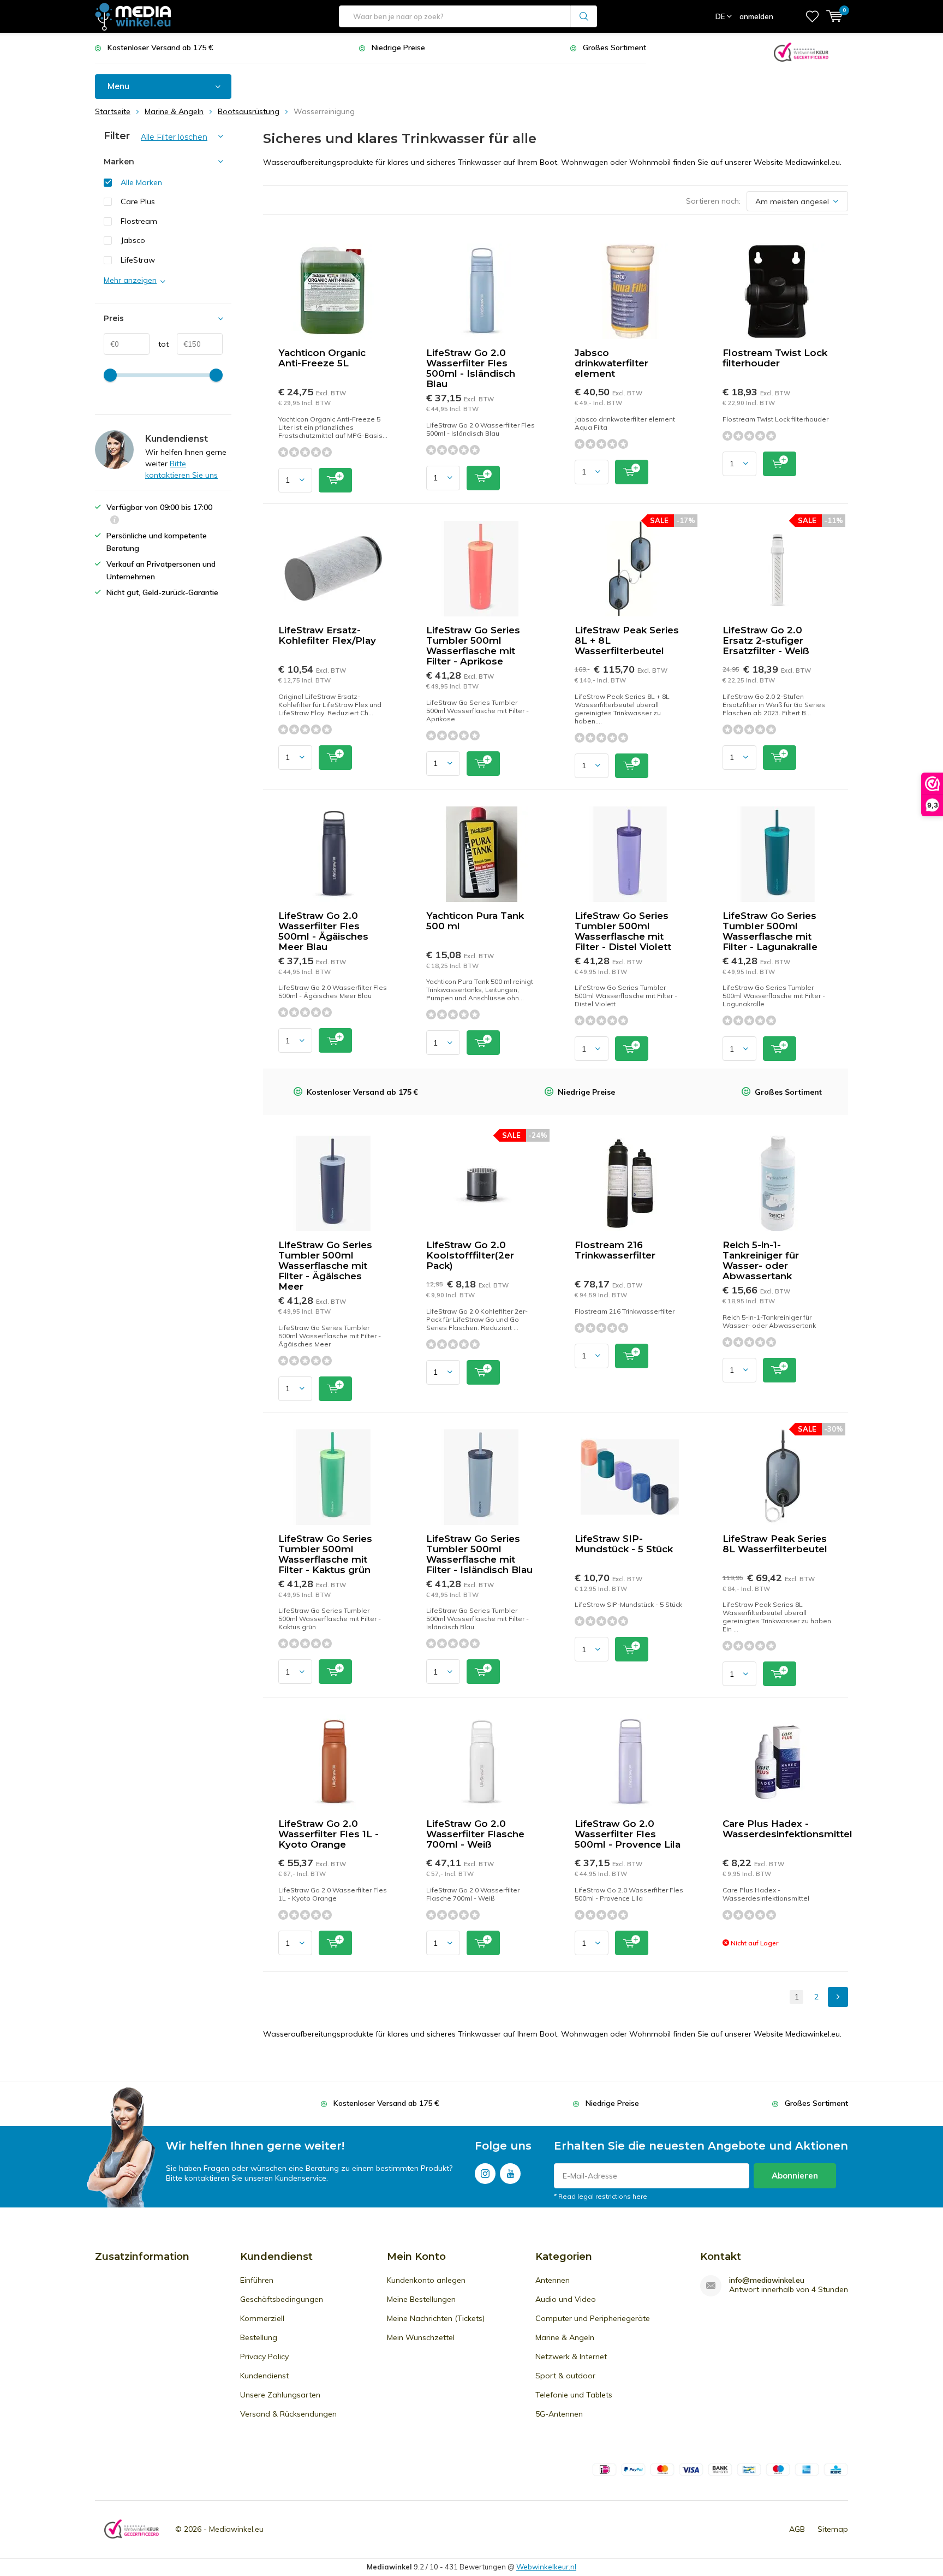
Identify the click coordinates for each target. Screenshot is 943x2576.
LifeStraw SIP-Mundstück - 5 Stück (624, 1544)
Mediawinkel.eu (236, 2529)
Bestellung (259, 2337)
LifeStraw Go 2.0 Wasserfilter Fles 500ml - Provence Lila (628, 1834)
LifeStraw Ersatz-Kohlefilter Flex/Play (327, 635)
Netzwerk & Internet (571, 2357)
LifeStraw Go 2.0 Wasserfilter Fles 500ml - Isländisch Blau (471, 368)
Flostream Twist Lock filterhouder (775, 358)
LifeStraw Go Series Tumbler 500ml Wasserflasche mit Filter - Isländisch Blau (479, 1554)
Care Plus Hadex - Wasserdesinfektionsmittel (787, 1829)
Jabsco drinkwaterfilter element (611, 363)
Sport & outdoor (565, 2376)
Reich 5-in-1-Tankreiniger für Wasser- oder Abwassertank (761, 1260)
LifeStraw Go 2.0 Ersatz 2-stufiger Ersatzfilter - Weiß (766, 640)
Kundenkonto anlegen (426, 2280)
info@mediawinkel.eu (767, 2280)
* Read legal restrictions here (601, 2196)
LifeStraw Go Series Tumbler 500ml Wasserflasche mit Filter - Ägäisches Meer (325, 1266)
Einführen (257, 2280)
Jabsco (133, 240)
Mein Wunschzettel (421, 2337)
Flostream (139, 221)
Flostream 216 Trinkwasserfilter (615, 1250)
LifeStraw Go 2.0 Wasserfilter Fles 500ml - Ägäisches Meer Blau (323, 931)
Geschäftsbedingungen (282, 2299)
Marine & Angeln (565, 2337)
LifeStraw (138, 260)
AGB (797, 2529)
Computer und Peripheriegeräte (593, 2318)
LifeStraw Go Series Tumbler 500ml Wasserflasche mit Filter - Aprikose (473, 646)
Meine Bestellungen (421, 2299)
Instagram (485, 2174)
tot (159, 344)
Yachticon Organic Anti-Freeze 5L (322, 358)
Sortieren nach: (713, 201)
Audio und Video (566, 2299)
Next (838, 1997)
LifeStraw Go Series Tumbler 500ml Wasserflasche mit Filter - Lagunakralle (770, 931)
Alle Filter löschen (174, 137)
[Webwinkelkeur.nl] (801, 51)
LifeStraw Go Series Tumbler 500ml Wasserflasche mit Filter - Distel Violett (623, 931)
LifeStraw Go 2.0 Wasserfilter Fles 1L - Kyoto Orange (329, 1834)
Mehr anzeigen (130, 280)
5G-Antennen (559, 2414)
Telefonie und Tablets (574, 2395)
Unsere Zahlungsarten (280, 2395)
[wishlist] (812, 16)
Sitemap (833, 2529)
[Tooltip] (115, 521)
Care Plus (138, 201)
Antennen (553, 2280)
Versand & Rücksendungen (288, 2414)
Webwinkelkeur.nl (546, 2567)
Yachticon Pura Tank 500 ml (475, 921)
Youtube (510, 2174)
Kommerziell (262, 2318)
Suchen (584, 16)
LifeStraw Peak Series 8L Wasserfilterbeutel (775, 1544)
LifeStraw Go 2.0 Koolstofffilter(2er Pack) (470, 1255)
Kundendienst (264, 2376)
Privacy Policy (264, 2357)
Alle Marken (141, 182)
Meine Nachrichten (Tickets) (436, 2318)
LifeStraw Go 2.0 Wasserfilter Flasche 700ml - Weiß (475, 1834)
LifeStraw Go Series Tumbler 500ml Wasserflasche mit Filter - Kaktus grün (325, 1554)
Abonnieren (795, 2176)
